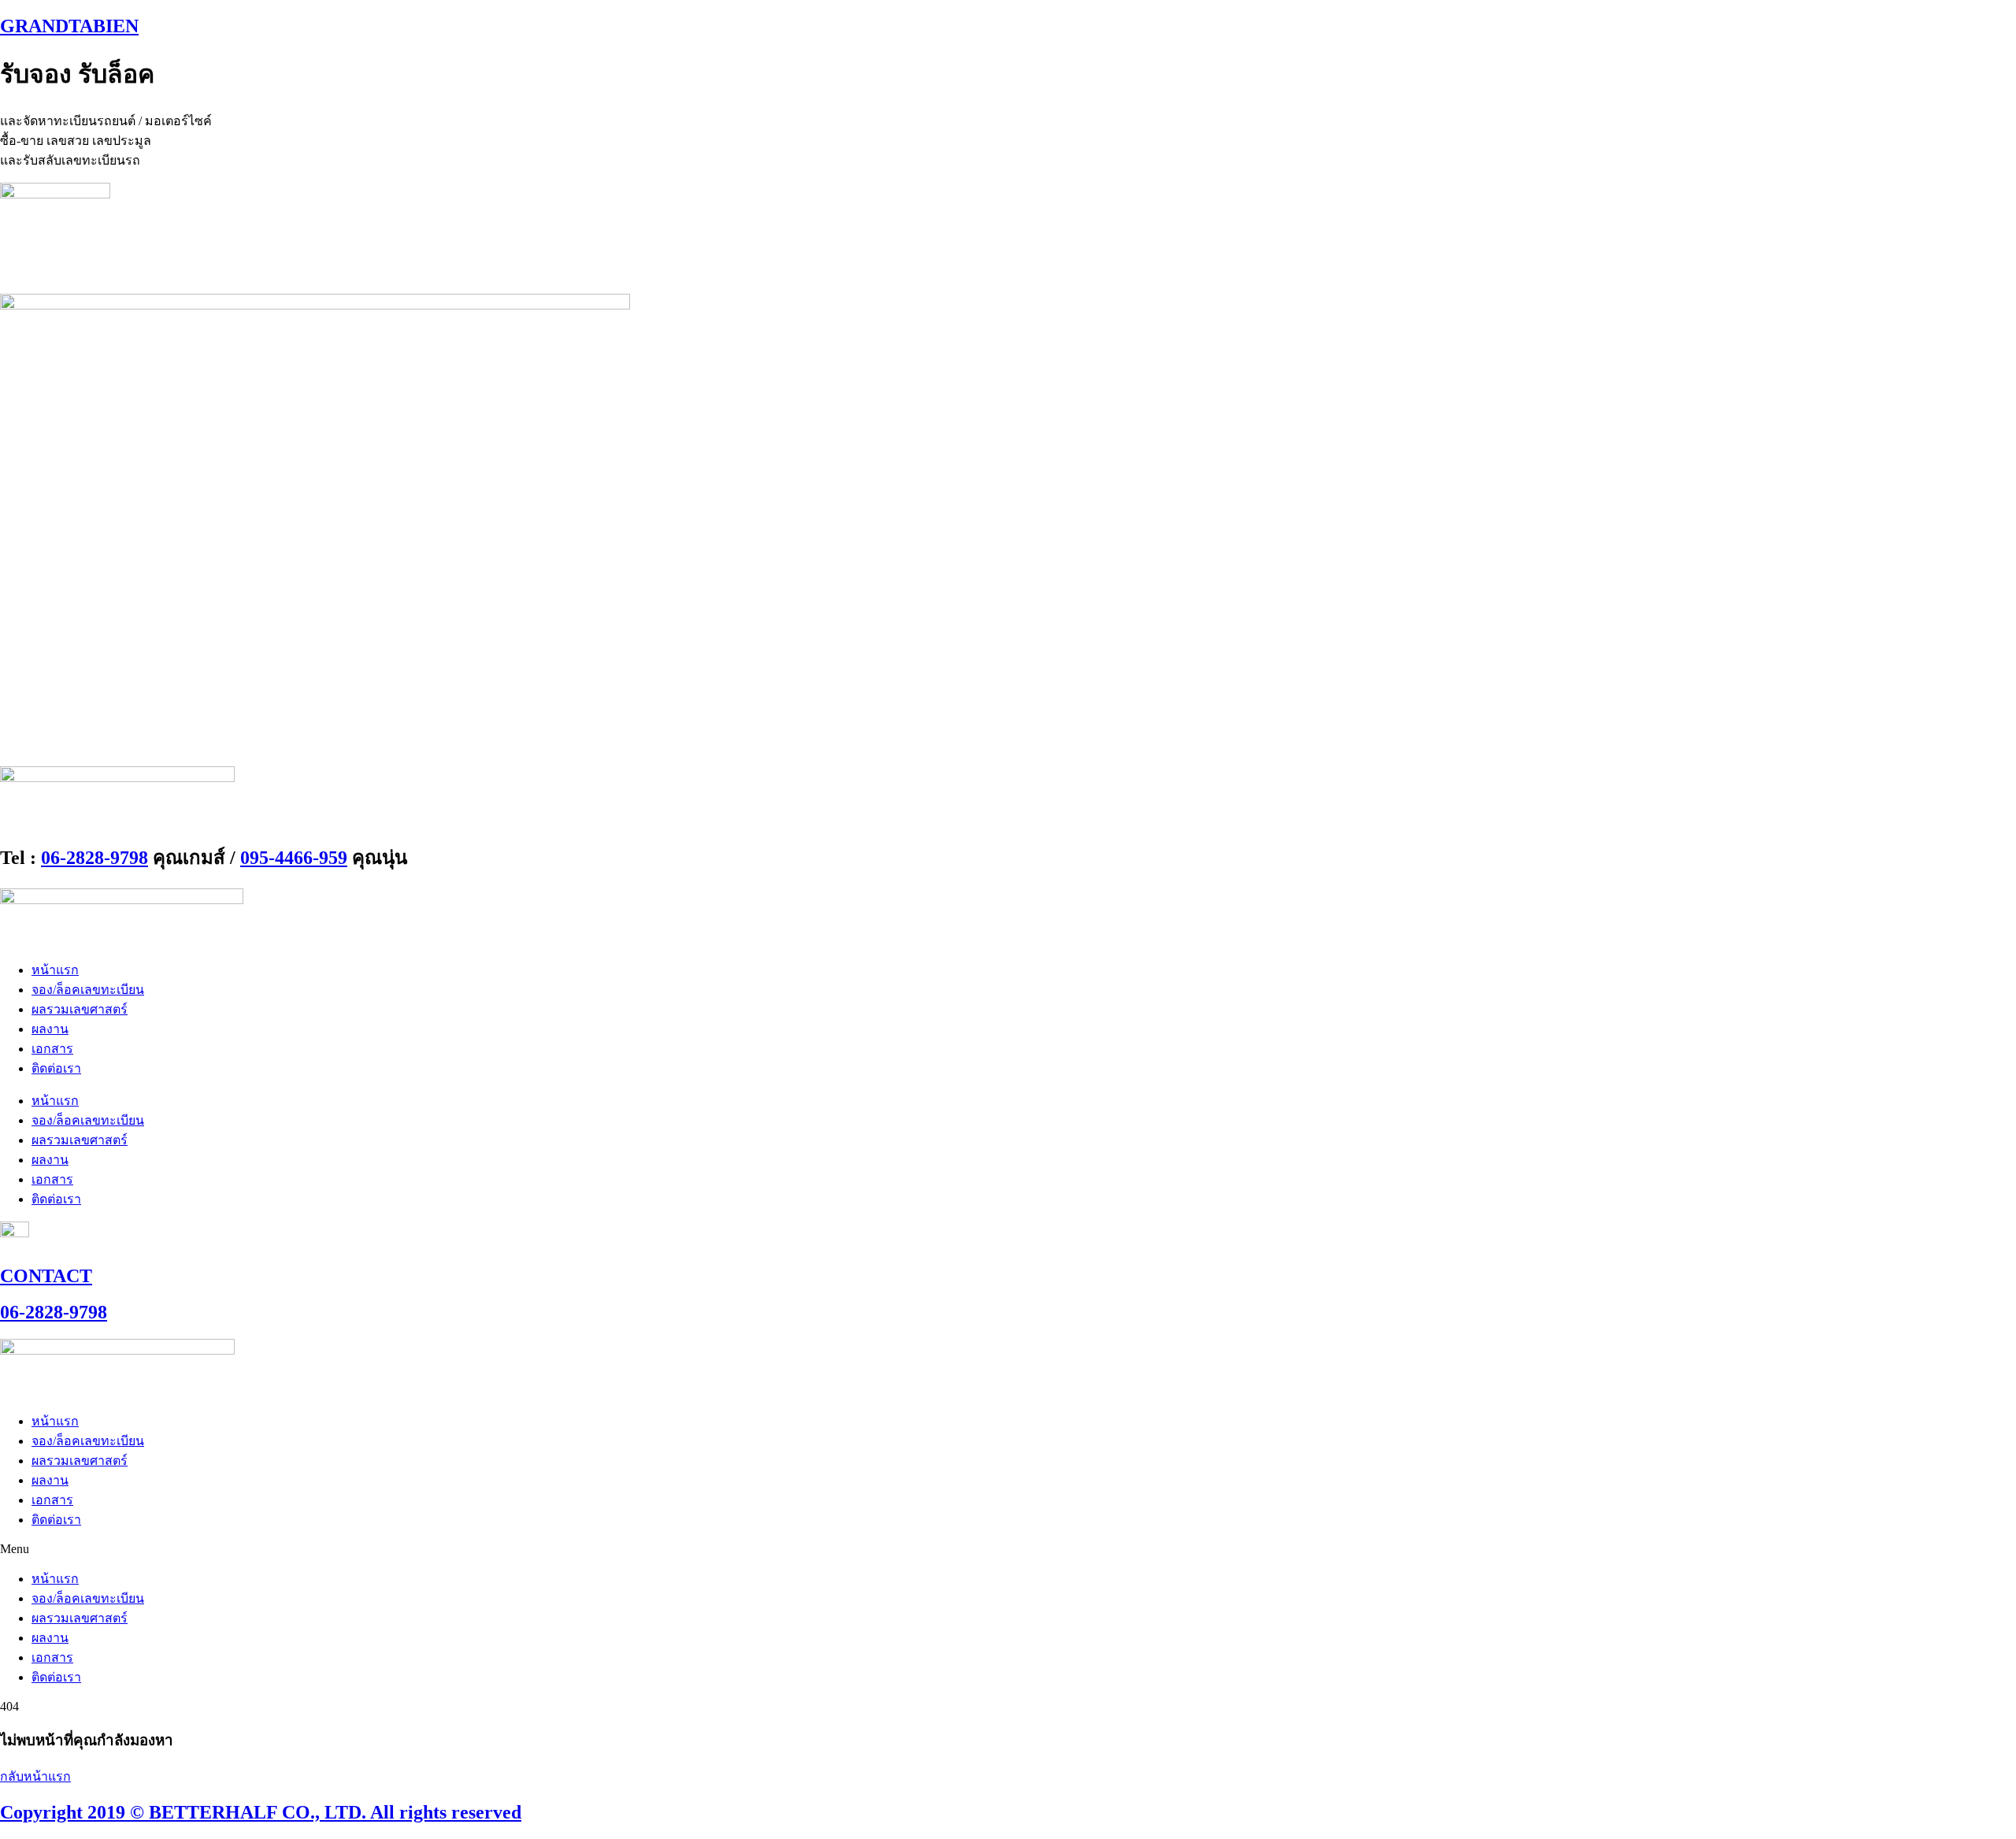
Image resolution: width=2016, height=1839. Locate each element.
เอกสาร (52, 1049)
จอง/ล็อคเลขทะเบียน (88, 990)
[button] (1008, 1549)
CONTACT (46, 1276)
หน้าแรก (55, 970)
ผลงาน (50, 1029)
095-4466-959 (294, 858)
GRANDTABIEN (69, 26)
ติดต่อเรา (56, 1068)
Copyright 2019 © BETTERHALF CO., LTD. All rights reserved (261, 1812)
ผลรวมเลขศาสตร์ (80, 1009)
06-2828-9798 (94, 858)
